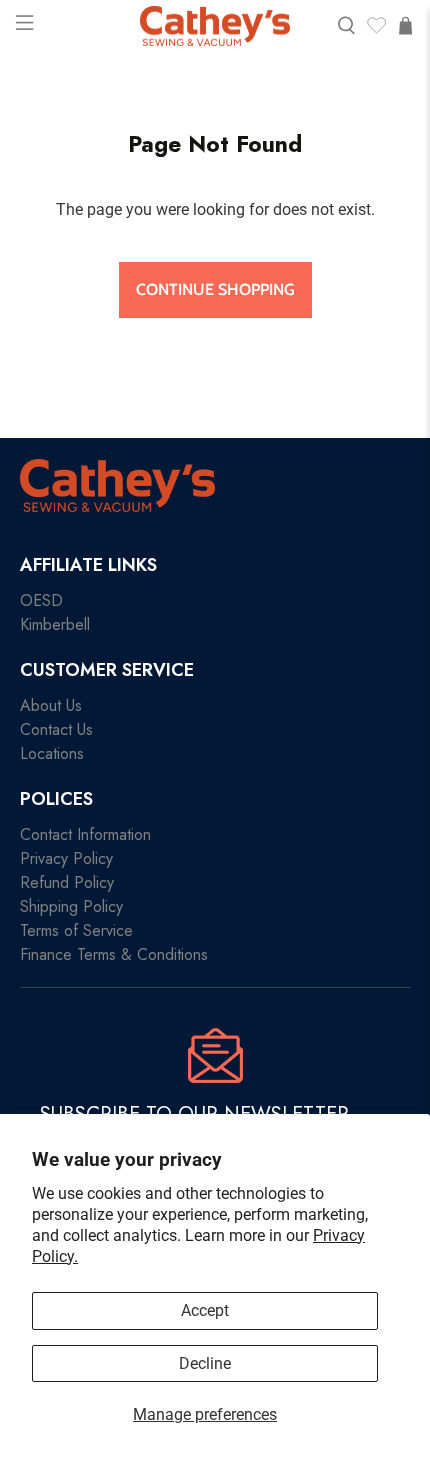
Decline (205, 1363)
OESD (41, 600)
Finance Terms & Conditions (114, 954)
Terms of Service (76, 930)
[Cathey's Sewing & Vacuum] (215, 26)
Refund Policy (67, 882)
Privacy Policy (66, 858)
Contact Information (85, 834)
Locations (52, 753)
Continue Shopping (215, 289)
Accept (205, 1310)
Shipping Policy (71, 906)
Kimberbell (55, 624)
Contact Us (56, 729)
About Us (51, 705)
